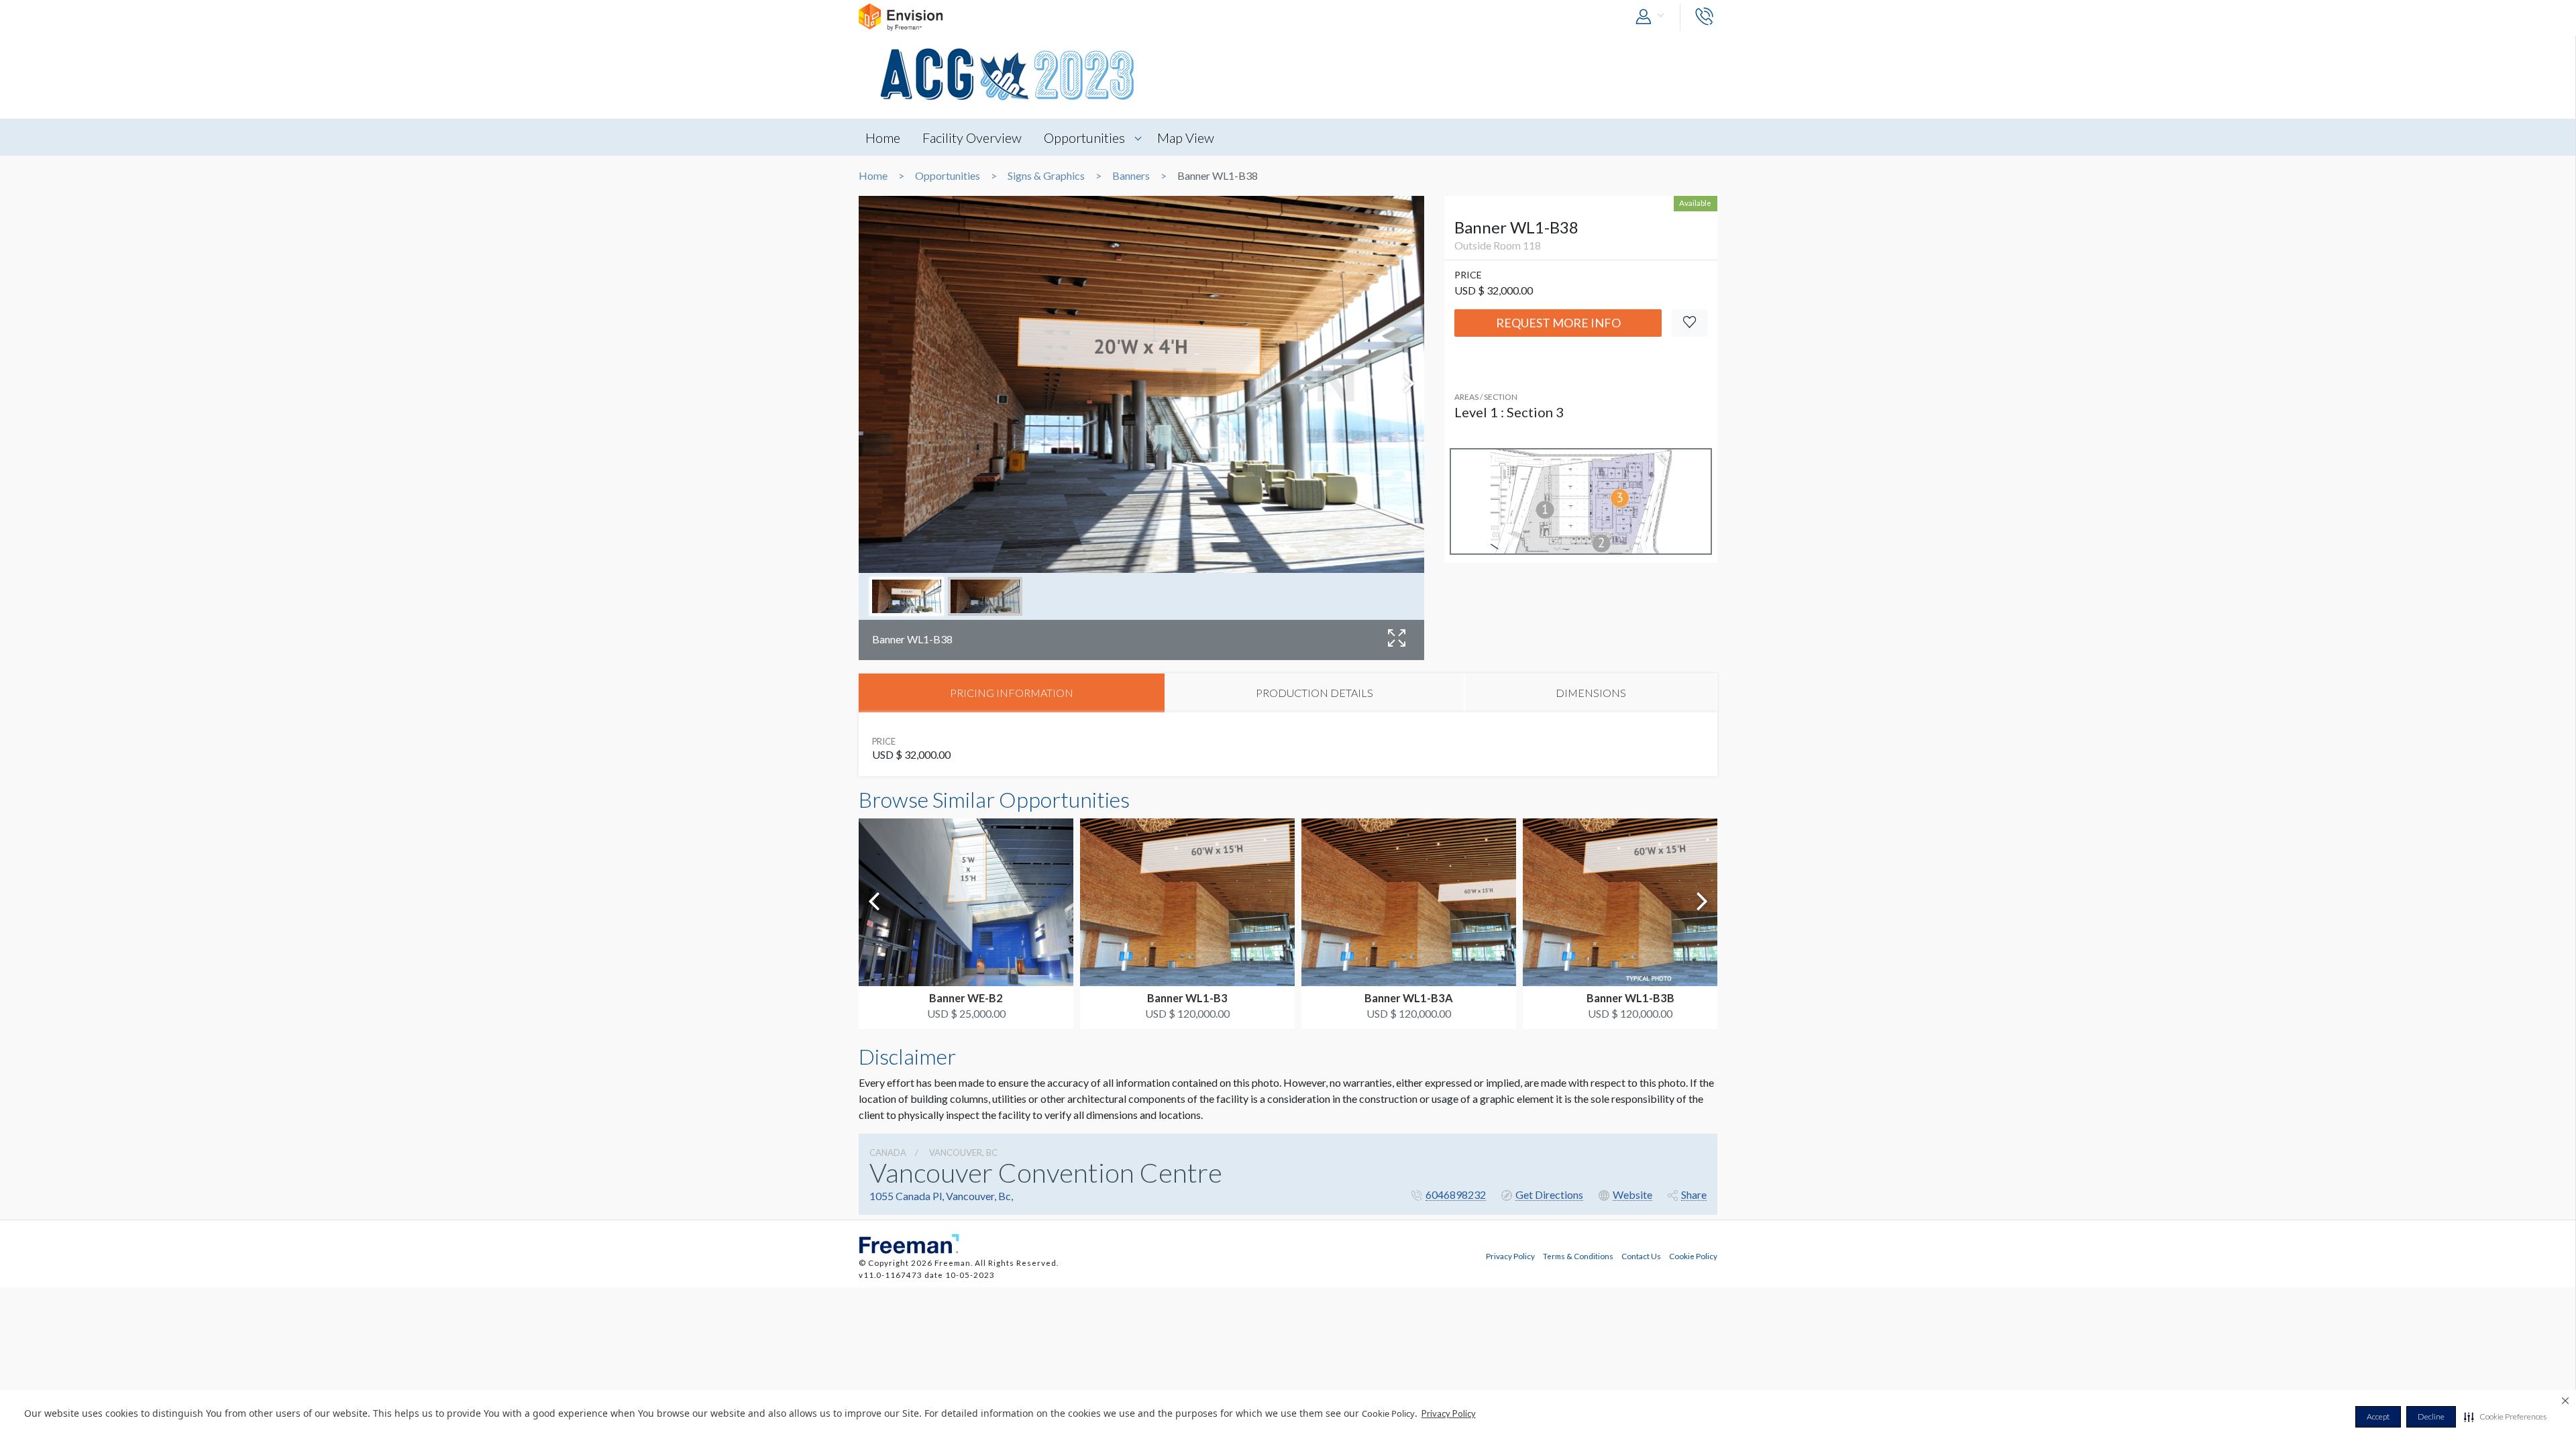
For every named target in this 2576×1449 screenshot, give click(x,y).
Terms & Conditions (1578, 1256)
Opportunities (1084, 138)
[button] (2505, 1417)
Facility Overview (972, 138)
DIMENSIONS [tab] (1591, 693)
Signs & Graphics (1046, 176)
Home (883, 138)
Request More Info (1558, 323)
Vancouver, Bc (963, 1152)
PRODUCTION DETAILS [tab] (1314, 693)
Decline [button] (2431, 1416)
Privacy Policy (1449, 1413)
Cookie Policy (1693, 1256)
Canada (888, 1152)
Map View (1186, 138)
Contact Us (1641, 1256)
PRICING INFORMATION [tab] (1012, 693)
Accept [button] (2378, 1416)
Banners (1131, 176)
